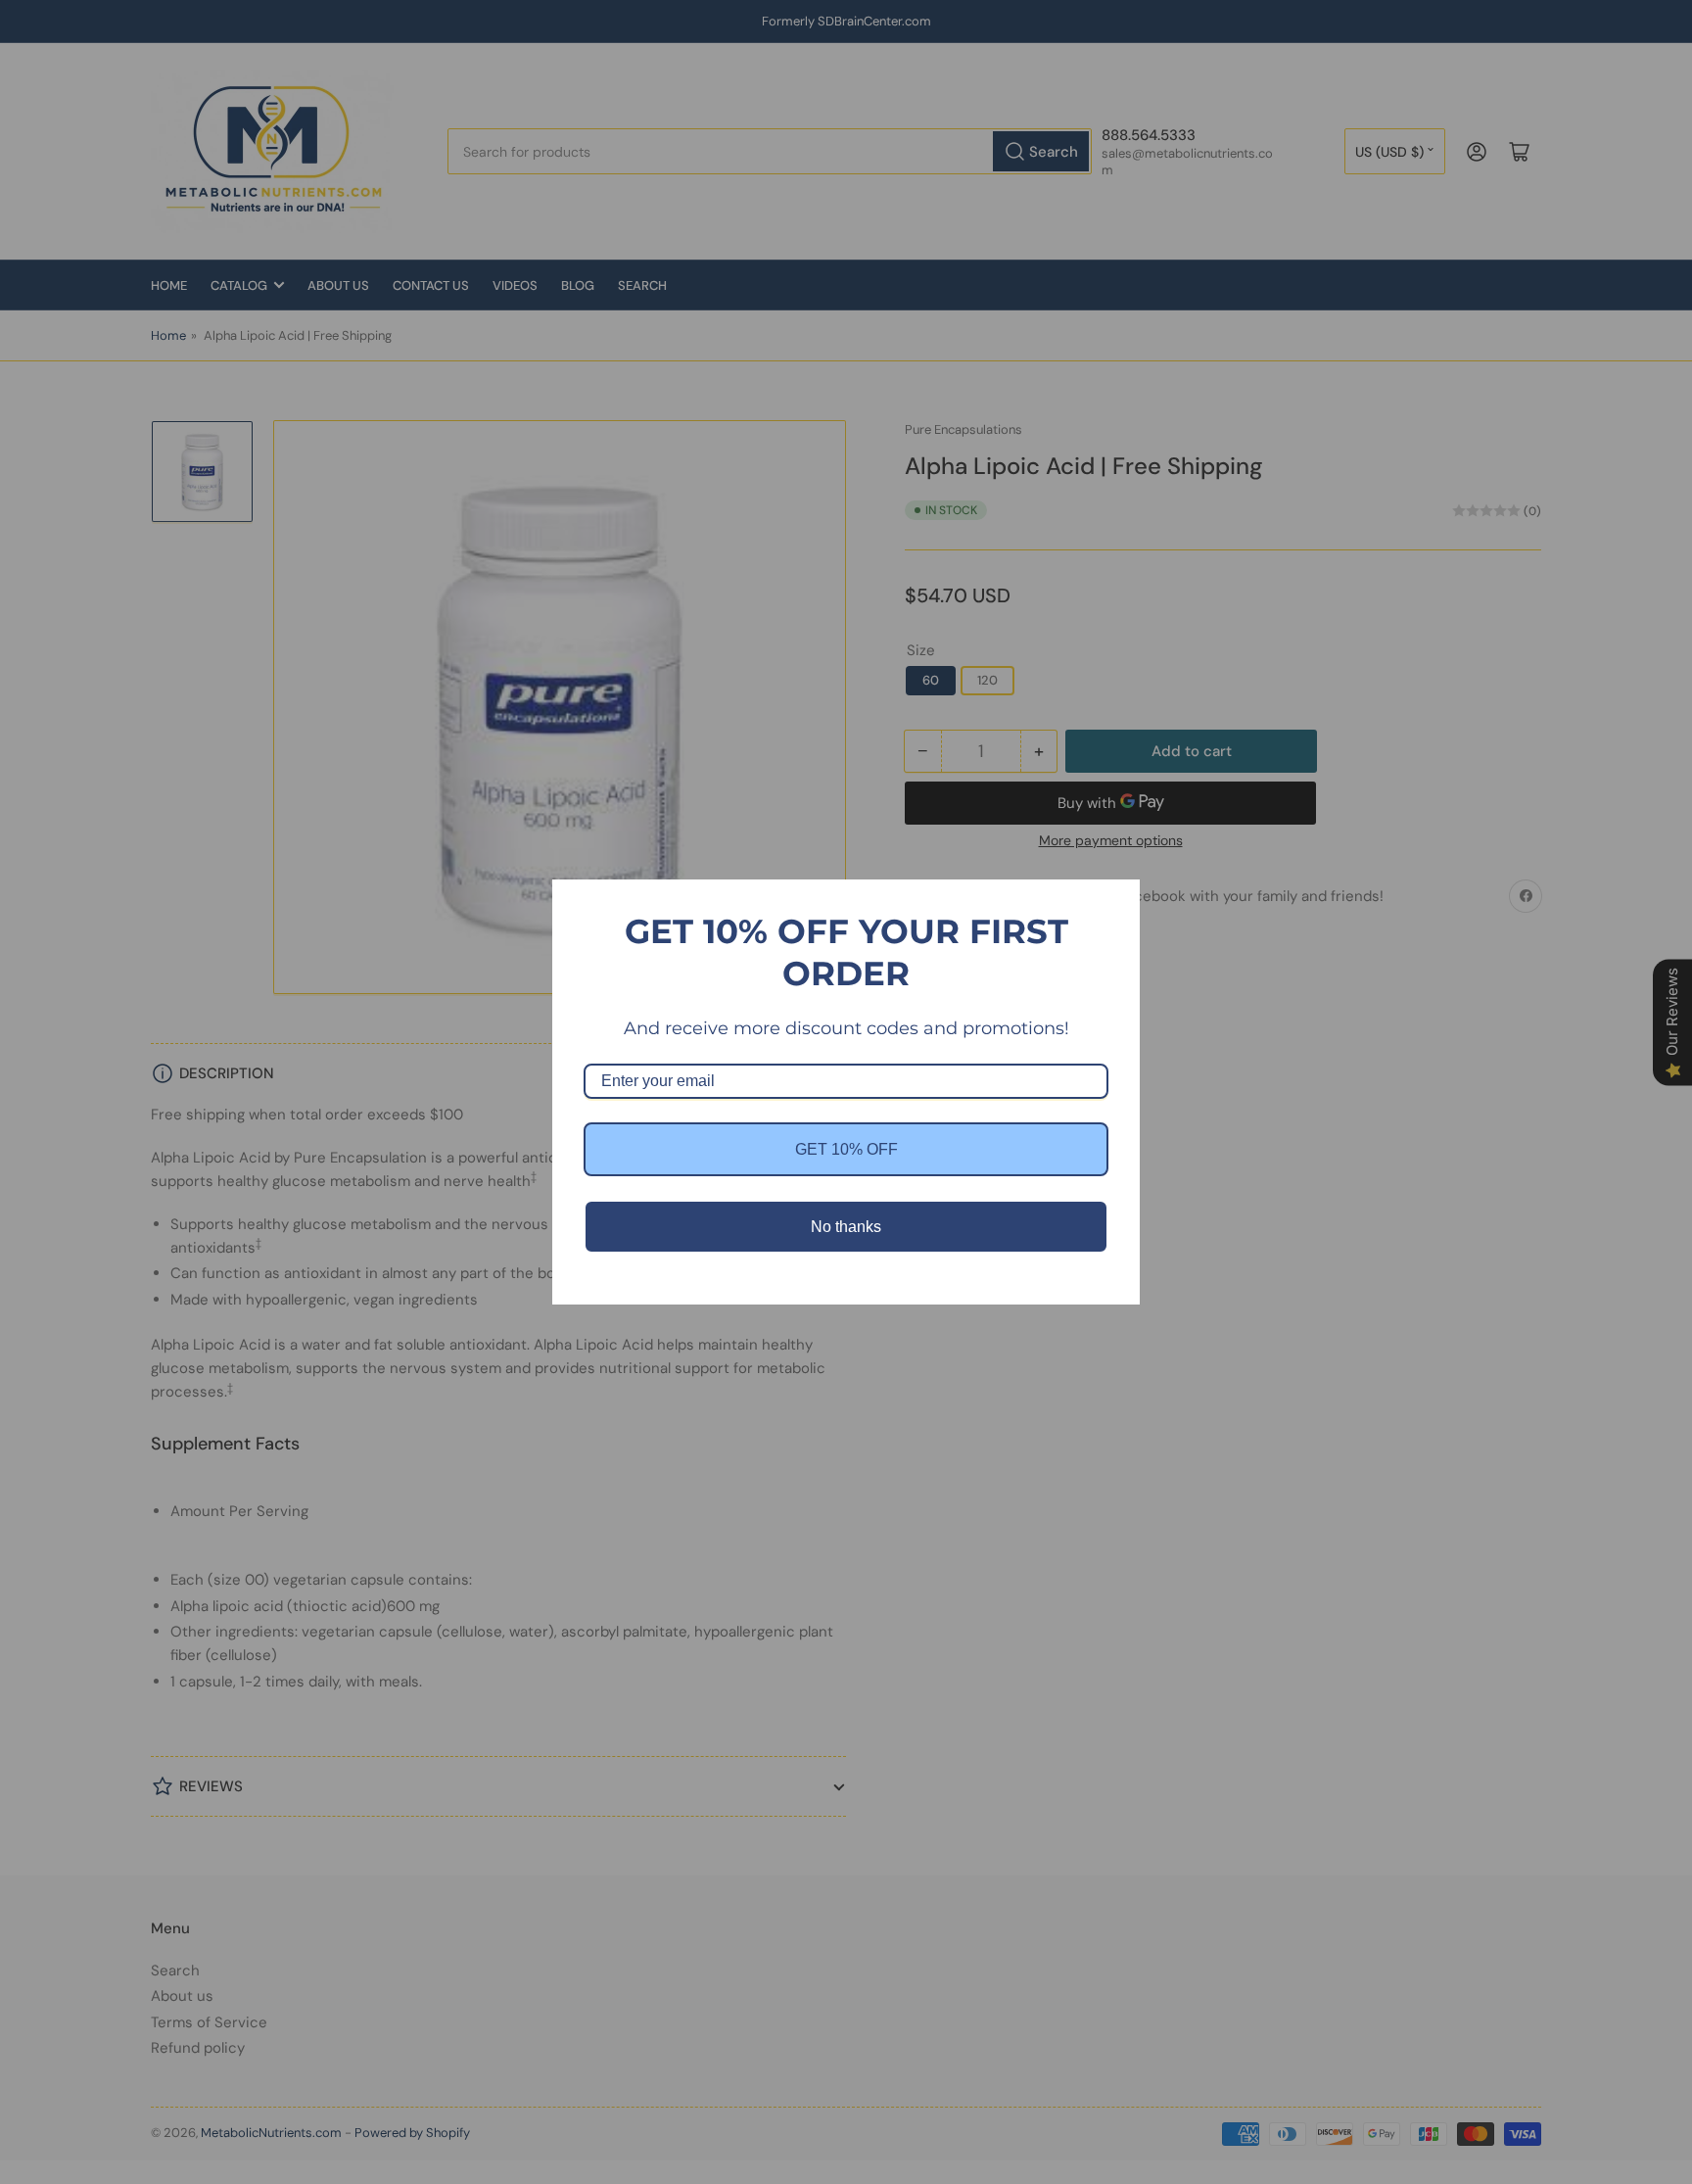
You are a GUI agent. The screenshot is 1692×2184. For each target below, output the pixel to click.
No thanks (846, 1227)
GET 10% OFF (846, 1149)
